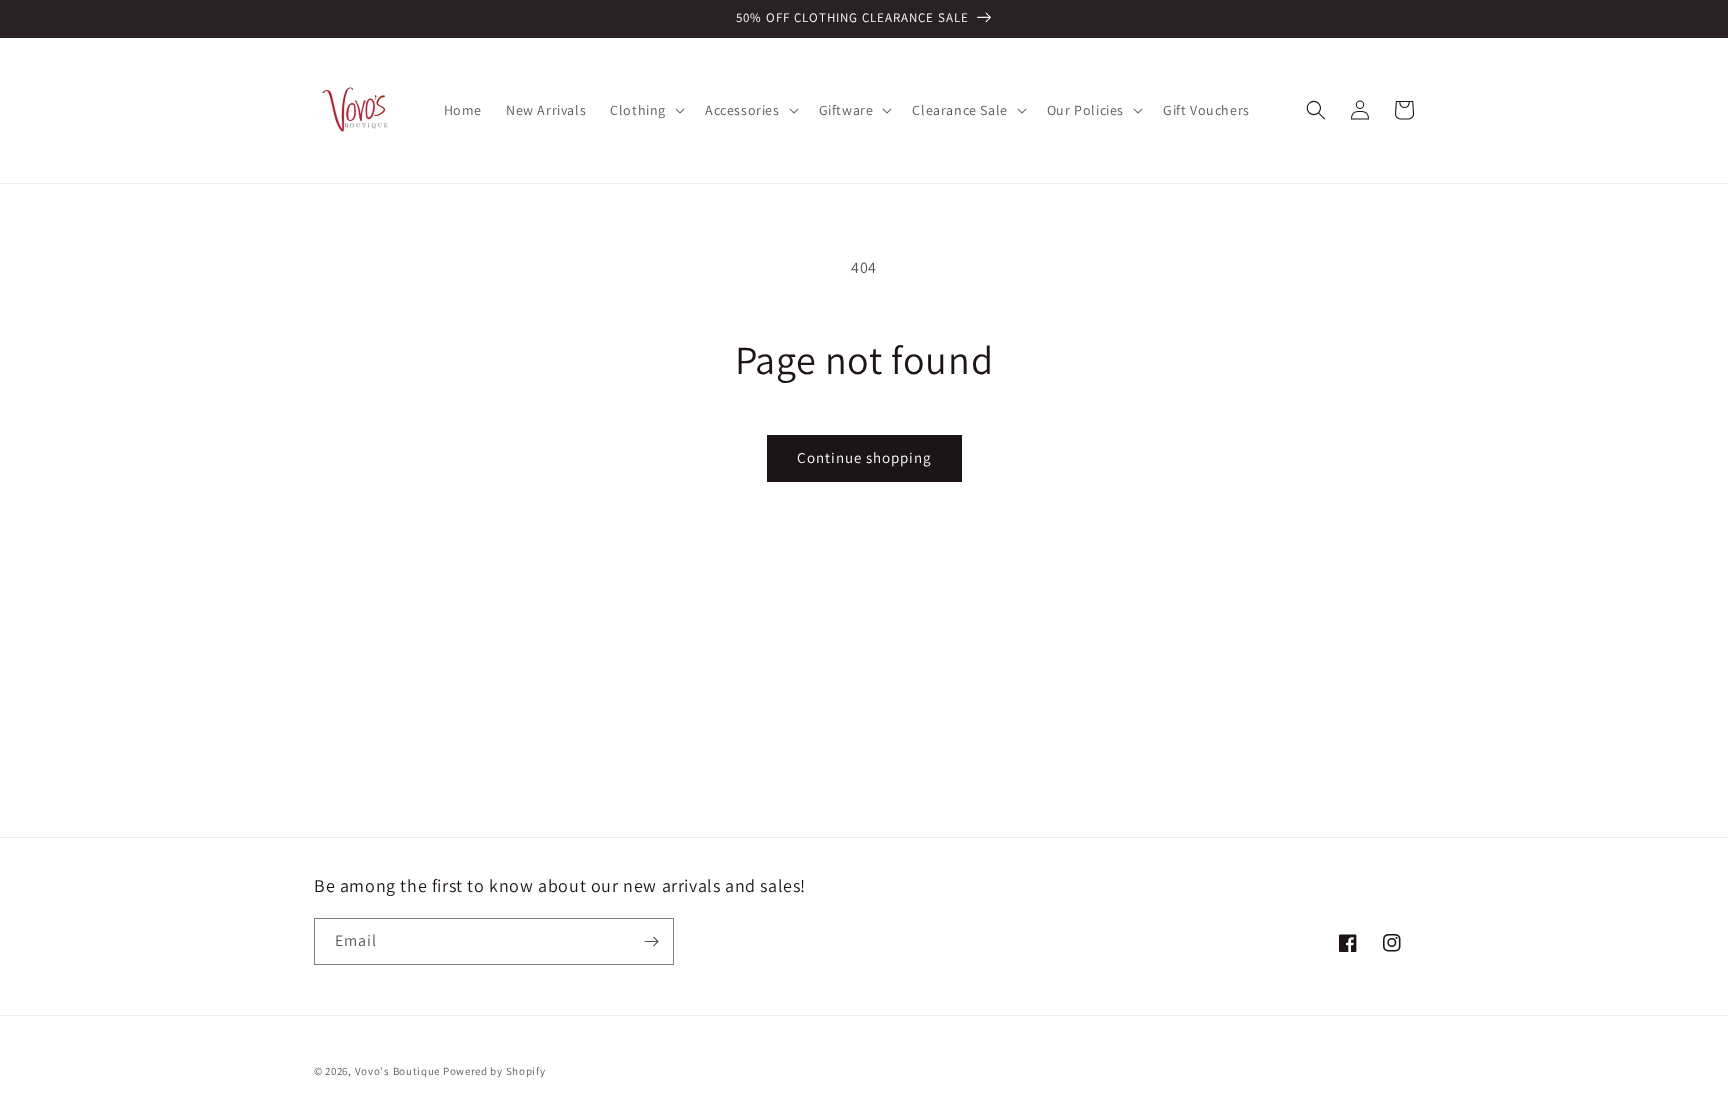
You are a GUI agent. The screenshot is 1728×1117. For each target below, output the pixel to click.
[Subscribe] (651, 941)
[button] (645, 110)
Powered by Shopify (494, 1071)
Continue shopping (864, 457)
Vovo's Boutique (398, 1071)
